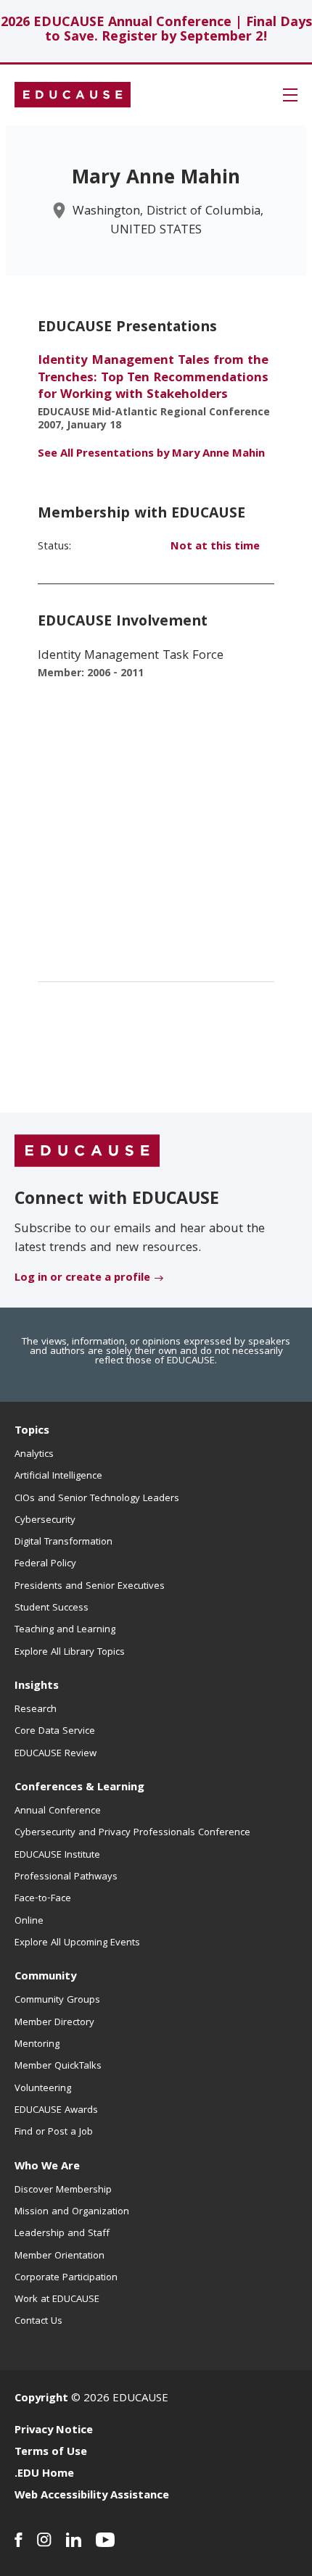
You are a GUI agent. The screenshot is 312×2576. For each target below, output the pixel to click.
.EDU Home (44, 2475)
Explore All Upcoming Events (77, 1943)
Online (29, 1921)
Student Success (52, 1608)
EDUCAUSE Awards (56, 2111)
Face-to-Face (43, 1899)
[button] (290, 95)
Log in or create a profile (82, 1279)
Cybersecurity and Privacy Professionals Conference (132, 1833)
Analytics (34, 1455)
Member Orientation (59, 2256)
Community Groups (57, 2000)
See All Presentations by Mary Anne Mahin (151, 454)
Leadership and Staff (62, 2234)
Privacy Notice (54, 2431)
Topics (32, 1432)
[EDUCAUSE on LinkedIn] (74, 2540)
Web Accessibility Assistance (92, 2496)
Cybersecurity (45, 1521)
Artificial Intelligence (58, 1476)
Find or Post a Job (54, 2132)
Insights (37, 1687)
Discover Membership (63, 2190)
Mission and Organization (72, 2212)
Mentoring (37, 2045)
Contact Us (38, 2322)
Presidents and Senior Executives (90, 1587)
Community (45, 1977)
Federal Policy (45, 1564)
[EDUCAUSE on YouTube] (106, 2540)
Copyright (41, 2399)
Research (36, 1710)
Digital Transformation (63, 1542)
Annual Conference (58, 1811)
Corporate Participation (66, 2278)
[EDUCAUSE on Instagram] (44, 2540)
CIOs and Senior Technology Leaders (97, 1499)
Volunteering (43, 2089)
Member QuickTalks (58, 2066)
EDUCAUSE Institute (57, 1856)
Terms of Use (51, 2453)
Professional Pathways (66, 1877)
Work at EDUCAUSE (57, 2300)
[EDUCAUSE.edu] (73, 95)
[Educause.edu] (87, 1151)
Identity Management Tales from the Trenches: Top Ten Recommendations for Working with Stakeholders (153, 378)
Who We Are (47, 2167)
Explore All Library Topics (70, 1653)
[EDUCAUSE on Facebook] (19, 2540)
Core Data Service (55, 1732)
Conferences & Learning (79, 1788)
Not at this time (215, 547)
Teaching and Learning (65, 1630)
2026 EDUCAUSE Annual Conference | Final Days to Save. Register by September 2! (156, 31)
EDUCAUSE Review (56, 1754)
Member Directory (54, 2023)
